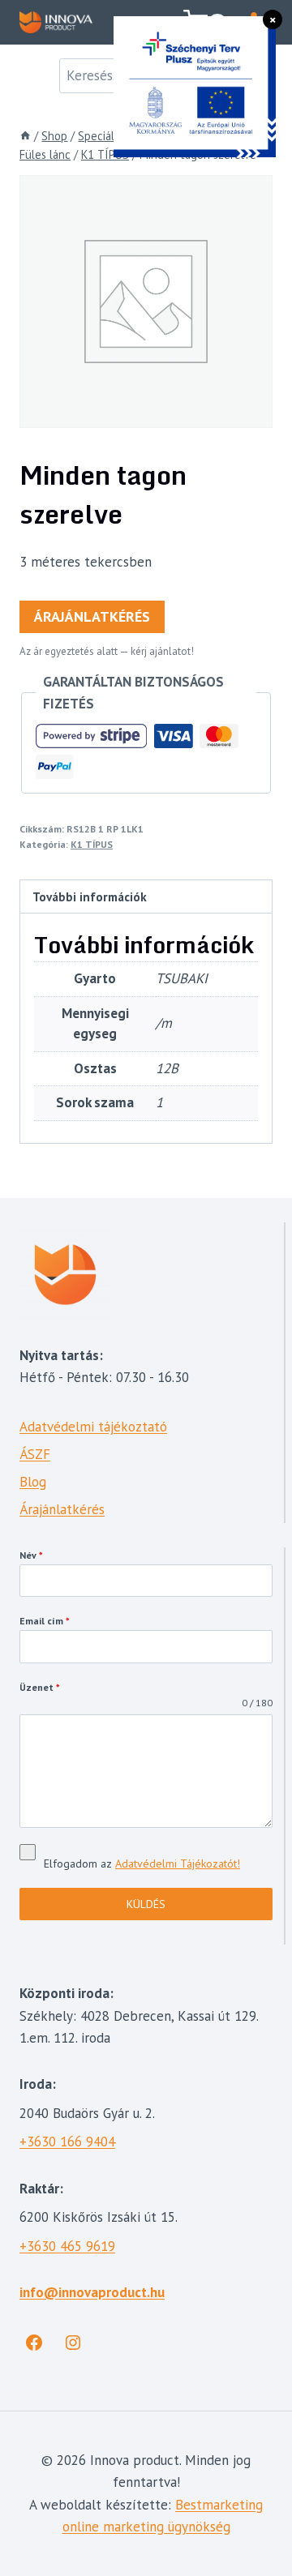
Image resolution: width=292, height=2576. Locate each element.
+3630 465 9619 (67, 2246)
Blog (33, 1482)
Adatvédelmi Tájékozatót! (178, 1864)
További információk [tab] (90, 896)
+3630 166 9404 (67, 2142)
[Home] (25, 136)
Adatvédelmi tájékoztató (93, 1427)
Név (31, 1555)
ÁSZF (35, 1454)
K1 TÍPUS (92, 844)
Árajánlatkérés (92, 616)
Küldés (146, 1904)
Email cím (45, 1621)
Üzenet (40, 1687)
